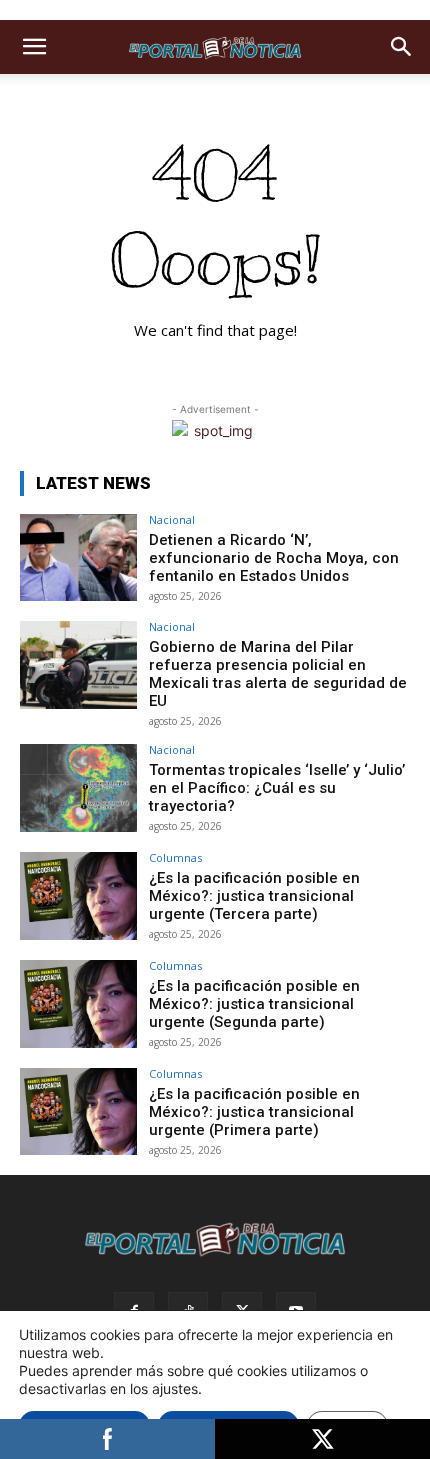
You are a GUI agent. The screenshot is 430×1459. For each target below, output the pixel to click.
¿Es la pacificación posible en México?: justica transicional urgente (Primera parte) (254, 1112)
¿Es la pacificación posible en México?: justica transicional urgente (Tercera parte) (254, 896)
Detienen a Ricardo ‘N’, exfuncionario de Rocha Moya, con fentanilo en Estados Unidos (274, 558)
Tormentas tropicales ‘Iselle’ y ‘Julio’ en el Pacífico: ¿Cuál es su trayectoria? (277, 788)
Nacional (172, 519)
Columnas (175, 857)
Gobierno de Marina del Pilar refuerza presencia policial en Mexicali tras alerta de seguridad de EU (278, 674)
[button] (34, 47)
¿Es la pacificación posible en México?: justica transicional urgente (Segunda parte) (254, 1004)
